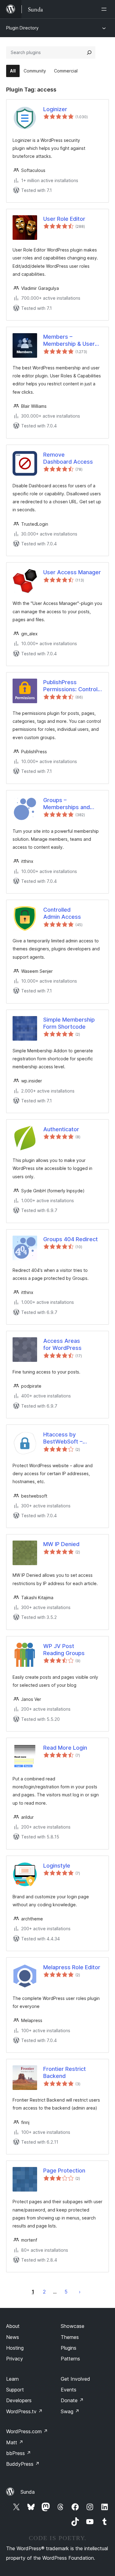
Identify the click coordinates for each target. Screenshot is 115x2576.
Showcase (73, 2326)
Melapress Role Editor (72, 1967)
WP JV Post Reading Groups (64, 1650)
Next (80, 2292)
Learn (12, 2379)
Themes (70, 2337)
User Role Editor (64, 219)
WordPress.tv (24, 2411)
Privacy (15, 2359)
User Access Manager (72, 572)
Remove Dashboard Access (68, 458)
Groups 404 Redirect (71, 1239)
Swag (70, 2411)
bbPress (19, 2453)
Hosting (15, 2348)
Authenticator (61, 1129)
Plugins (69, 2348)
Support (15, 2390)
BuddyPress (23, 2464)
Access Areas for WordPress (62, 1344)
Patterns (70, 2359)
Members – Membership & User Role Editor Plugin (69, 341)
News (13, 2337)
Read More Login (65, 1748)
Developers (19, 2400)
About (13, 2326)
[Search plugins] (89, 53)
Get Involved (75, 2379)
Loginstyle (57, 1866)
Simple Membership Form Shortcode (69, 1023)
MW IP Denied (61, 1544)
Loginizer (55, 109)
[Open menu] (105, 9)
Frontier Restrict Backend (65, 2072)
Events (69, 2390)
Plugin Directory (22, 28)
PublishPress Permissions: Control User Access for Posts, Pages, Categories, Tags (70, 686)
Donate (72, 2400)
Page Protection (64, 2171)
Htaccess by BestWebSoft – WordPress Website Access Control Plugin (72, 1438)
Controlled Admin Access (62, 913)
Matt (15, 2442)
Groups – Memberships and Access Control (67, 804)
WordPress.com (27, 2431)
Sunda (28, 2492)
